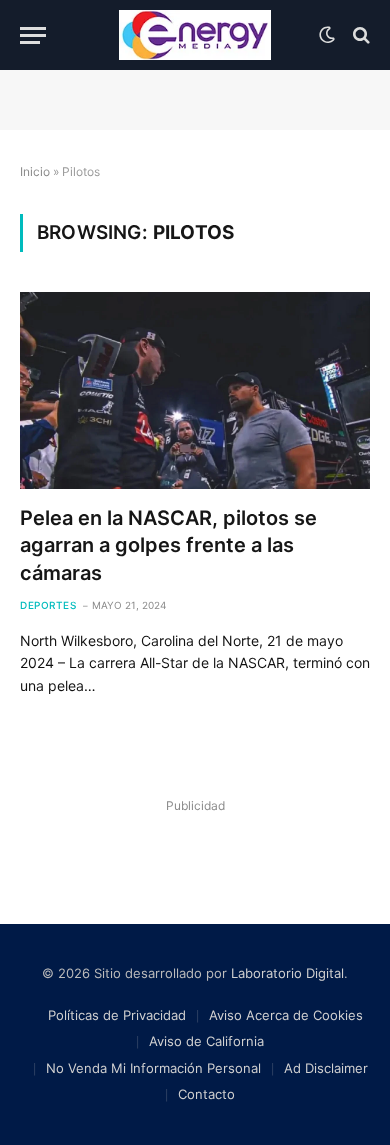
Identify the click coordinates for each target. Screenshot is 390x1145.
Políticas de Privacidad (117, 1015)
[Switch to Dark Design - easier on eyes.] (327, 35)
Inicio (35, 171)
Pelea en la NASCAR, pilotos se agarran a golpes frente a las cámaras (168, 545)
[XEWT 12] (195, 35)
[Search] (359, 35)
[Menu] (33, 35)
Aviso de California (206, 1041)
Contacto (206, 1094)
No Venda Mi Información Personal (153, 1068)
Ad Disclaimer (326, 1068)
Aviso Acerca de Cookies (286, 1015)
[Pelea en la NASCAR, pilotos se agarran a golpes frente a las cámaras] (195, 390)
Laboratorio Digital (287, 973)
